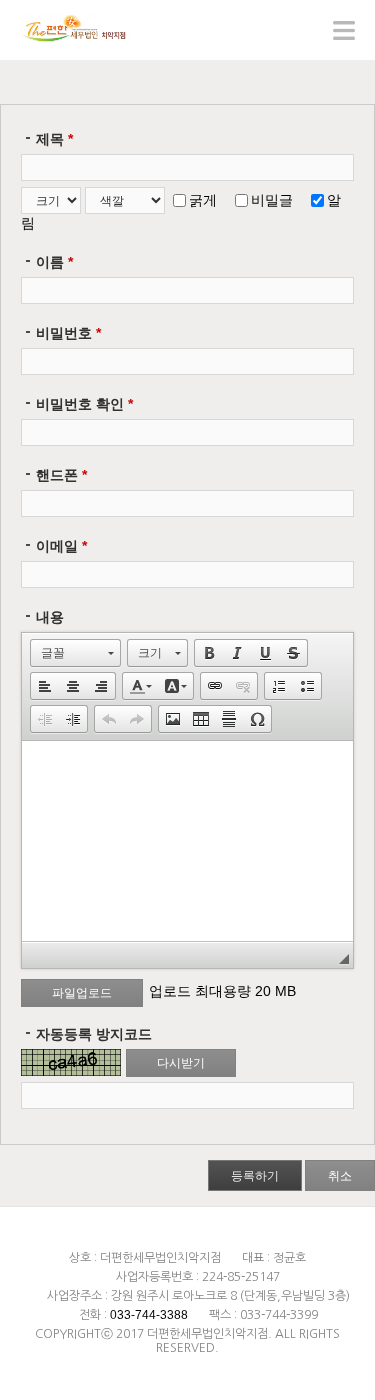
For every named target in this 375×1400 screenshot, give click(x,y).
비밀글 (272, 200)
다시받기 (181, 1063)
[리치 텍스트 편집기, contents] (187, 841)
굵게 (203, 200)
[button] (75, 653)
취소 (340, 1176)
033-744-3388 (149, 1315)
